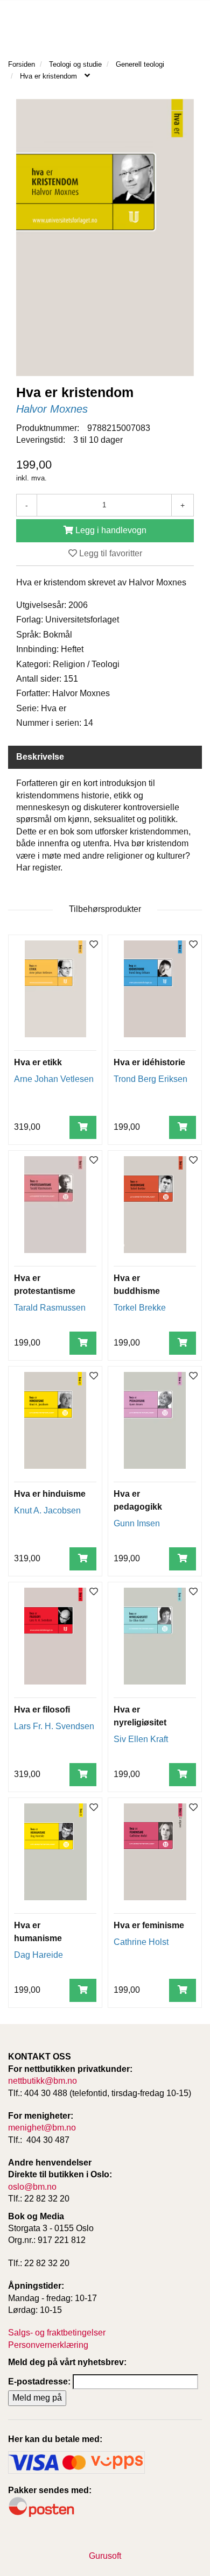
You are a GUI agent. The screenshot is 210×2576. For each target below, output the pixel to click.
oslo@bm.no (32, 2187)
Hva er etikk (38, 1062)
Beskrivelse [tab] (40, 757)
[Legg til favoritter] (94, 945)
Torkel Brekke (140, 1308)
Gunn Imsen (137, 1523)
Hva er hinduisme (50, 1494)
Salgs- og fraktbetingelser (57, 2333)
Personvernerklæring (48, 2345)
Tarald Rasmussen (50, 1308)
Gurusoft (105, 2556)
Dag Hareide (38, 1955)
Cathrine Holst (141, 1942)
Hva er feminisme (149, 1925)
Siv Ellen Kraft (141, 1739)
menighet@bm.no (42, 2128)
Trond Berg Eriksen (150, 1079)
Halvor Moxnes (52, 409)
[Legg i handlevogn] (83, 1127)
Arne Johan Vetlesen (54, 1079)
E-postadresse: (39, 2382)
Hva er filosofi (42, 1710)
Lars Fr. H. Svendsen (54, 1726)
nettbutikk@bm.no (43, 2081)
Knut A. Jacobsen (47, 1510)
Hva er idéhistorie (149, 1062)
